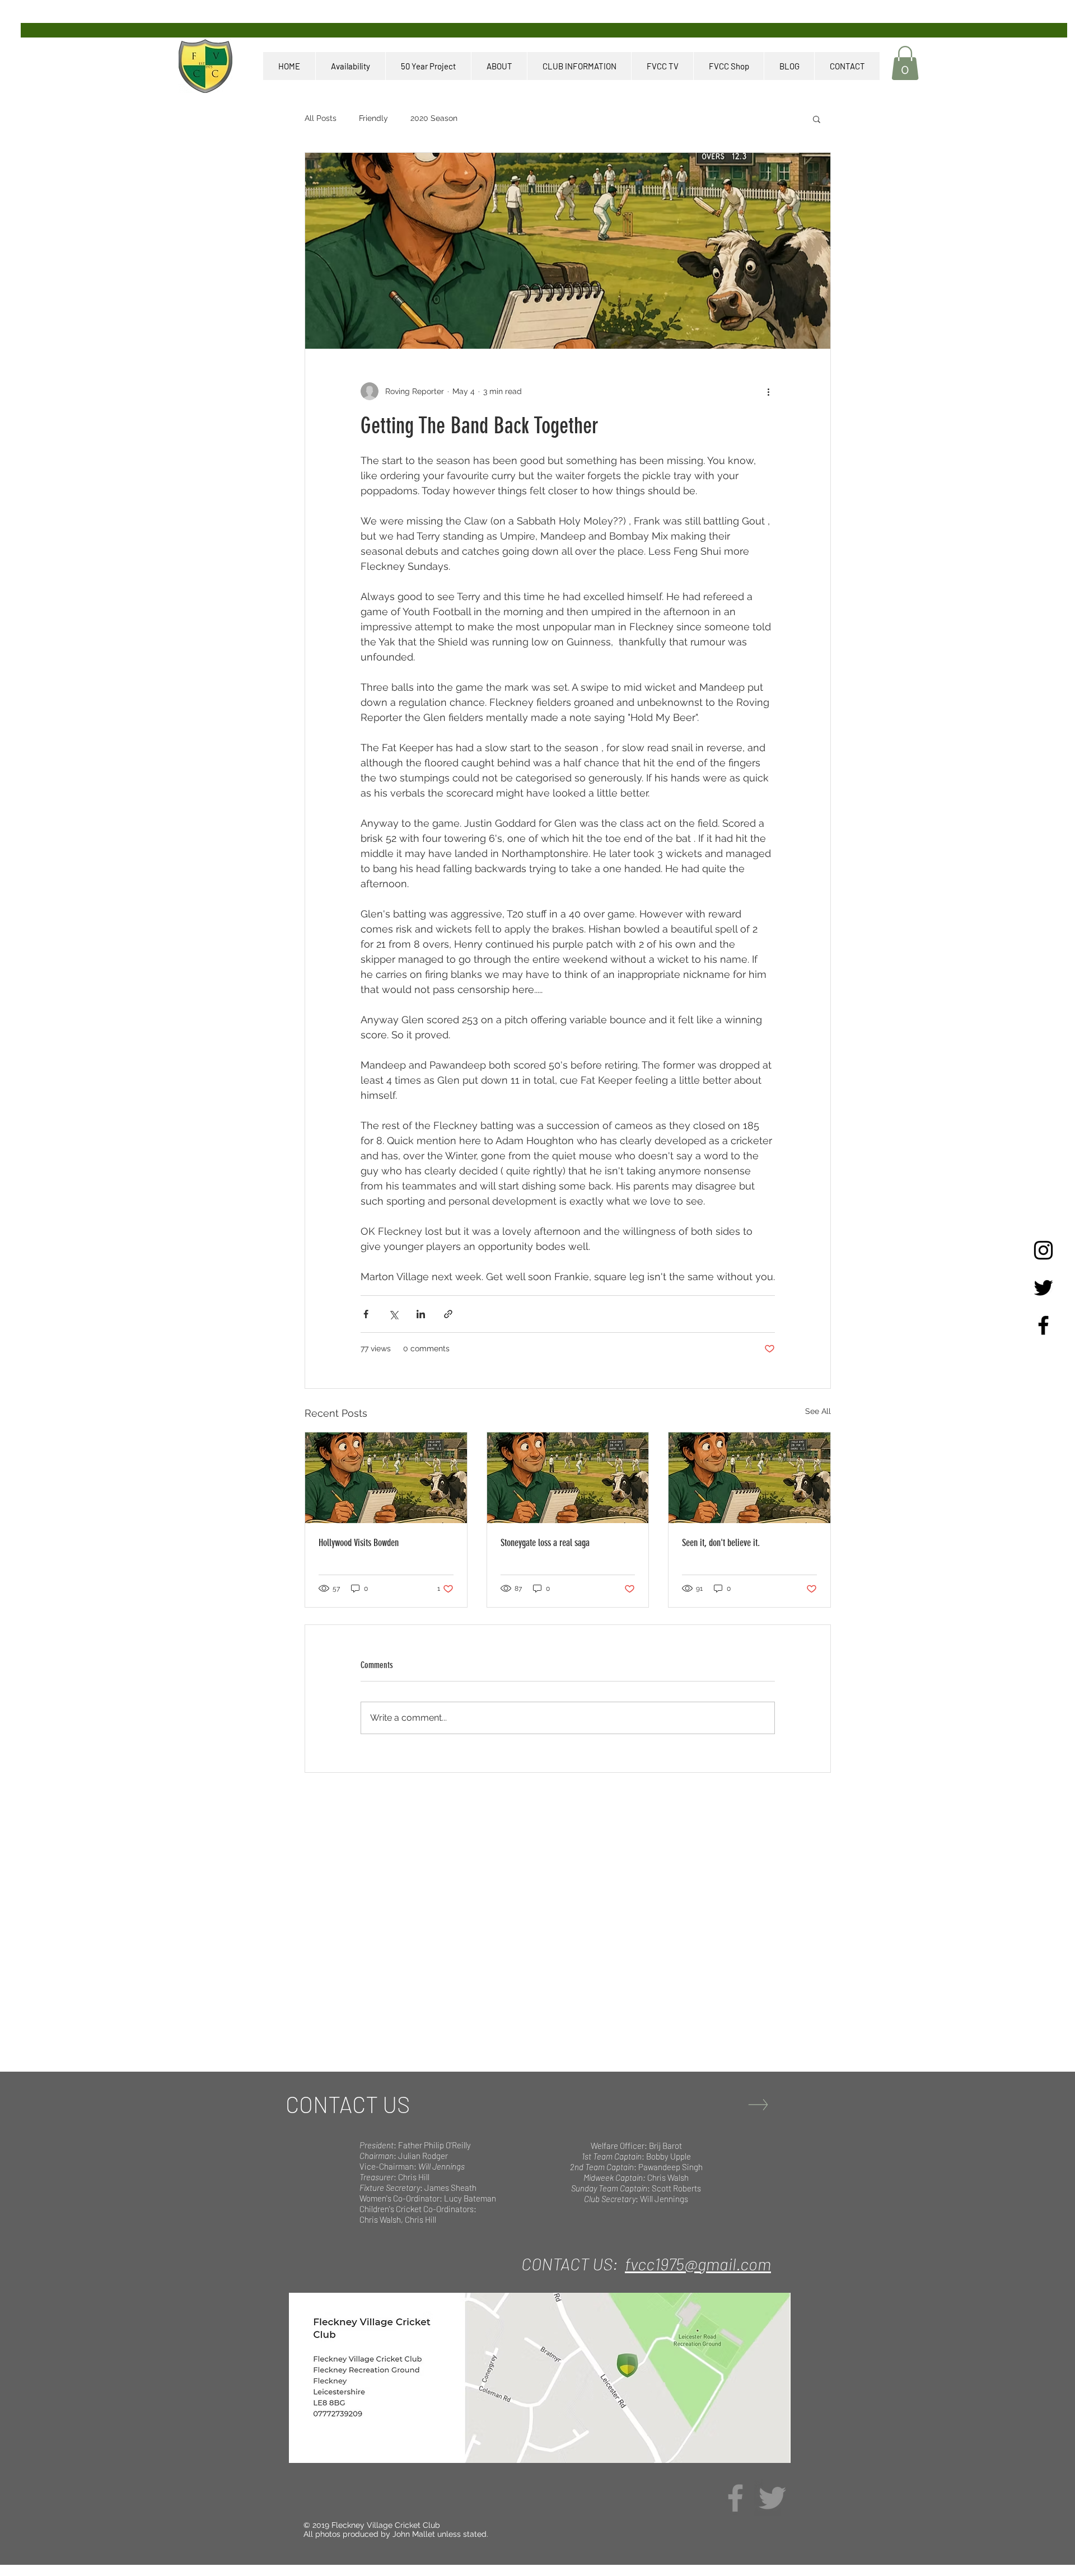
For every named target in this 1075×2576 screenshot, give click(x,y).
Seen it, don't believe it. (721, 1543)
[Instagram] (1043, 1250)
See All (818, 1411)
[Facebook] (735, 2498)
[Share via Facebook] (366, 1314)
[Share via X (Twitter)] (393, 1314)
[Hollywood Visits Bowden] (386, 1478)
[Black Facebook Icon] (1043, 1325)
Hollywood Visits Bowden (359, 1543)
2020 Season (434, 118)
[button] (905, 63)
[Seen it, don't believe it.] (749, 1478)
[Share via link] (448, 1314)
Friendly (373, 118)
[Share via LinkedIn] (421, 1314)
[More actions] (768, 391)
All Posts (321, 118)
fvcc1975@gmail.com (698, 2264)
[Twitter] (772, 2498)
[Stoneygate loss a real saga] (568, 1478)
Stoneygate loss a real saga (545, 1543)
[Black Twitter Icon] (1043, 1288)
